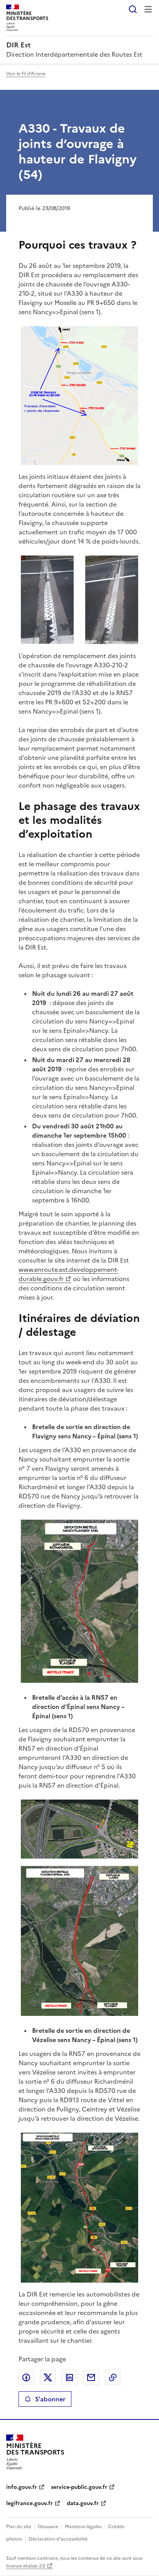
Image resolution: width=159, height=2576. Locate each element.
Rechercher (133, 9)
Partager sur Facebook (26, 2377)
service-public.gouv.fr (79, 2487)
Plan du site (19, 2527)
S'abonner (50, 2399)
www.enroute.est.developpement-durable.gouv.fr (69, 1274)
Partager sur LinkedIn (69, 2377)
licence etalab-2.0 (26, 2566)
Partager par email (91, 2377)
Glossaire (48, 2527)
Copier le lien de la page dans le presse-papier (113, 2377)
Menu (148, 9)
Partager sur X (48, 2377)
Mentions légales (83, 2527)
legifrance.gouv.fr (30, 2503)
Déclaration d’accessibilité (58, 2539)
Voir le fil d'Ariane (26, 74)
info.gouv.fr (22, 2487)
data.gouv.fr (83, 2503)
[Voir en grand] (79, 396)
